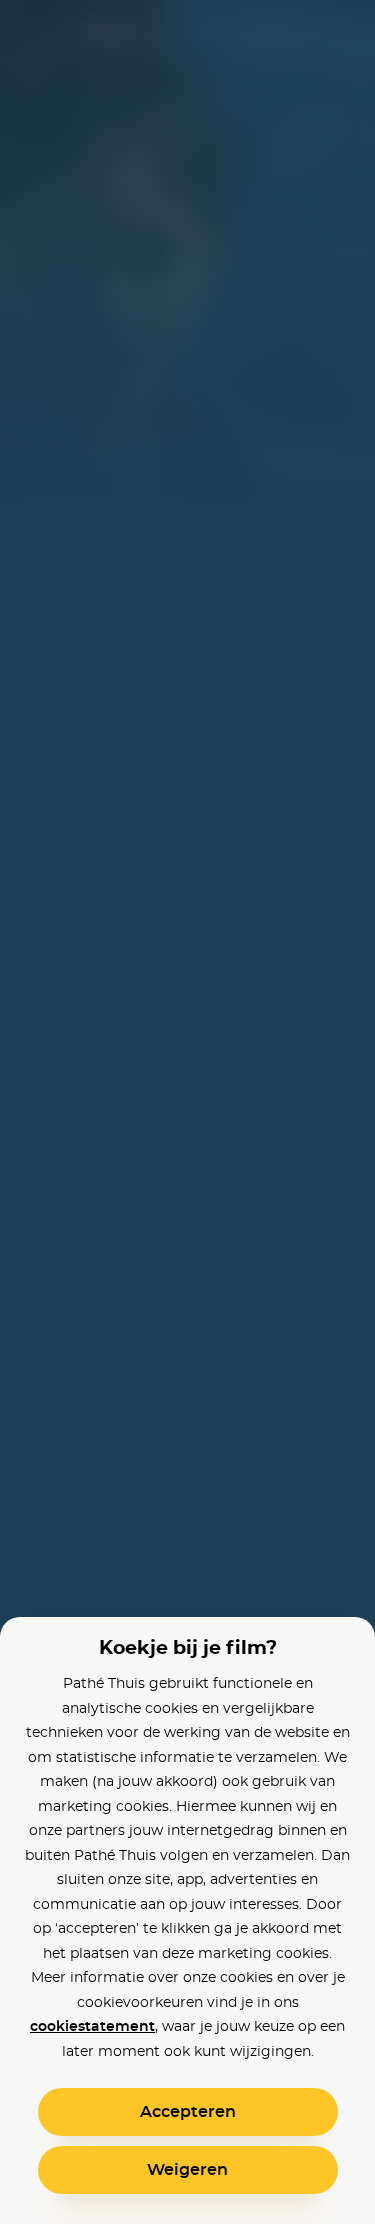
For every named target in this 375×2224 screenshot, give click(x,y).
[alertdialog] (187, 1112)
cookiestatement (92, 2027)
